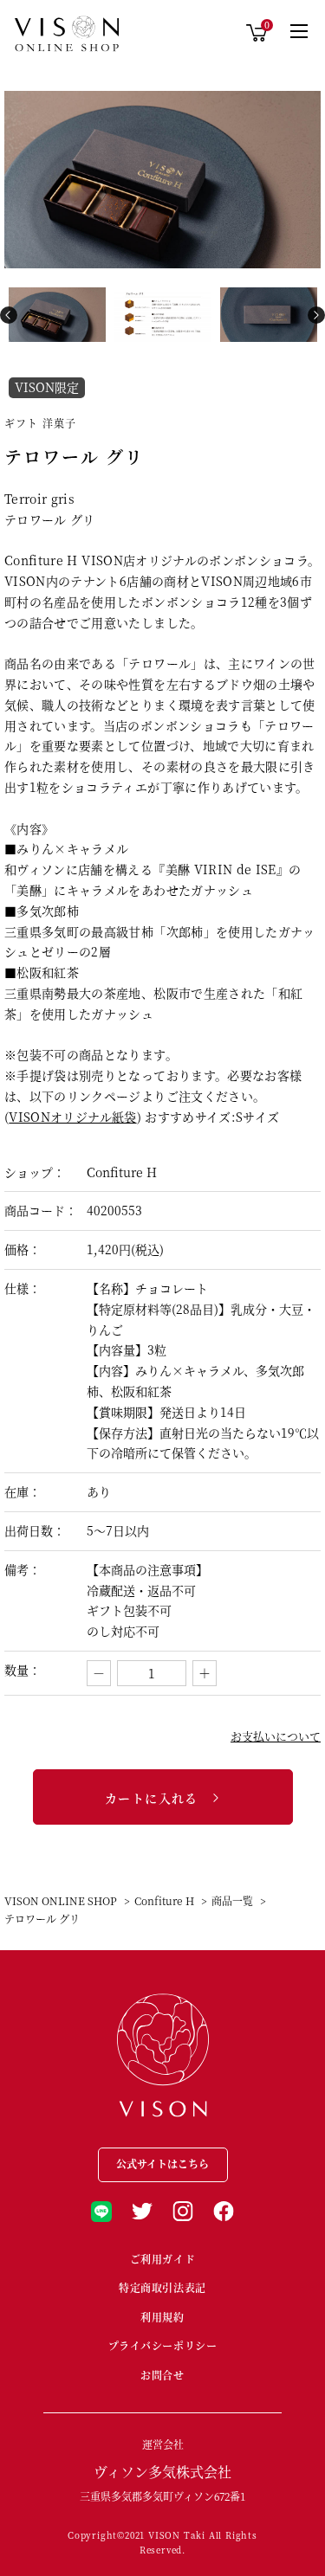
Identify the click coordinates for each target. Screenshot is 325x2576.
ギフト (22, 423)
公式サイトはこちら (162, 2164)
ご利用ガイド (163, 2259)
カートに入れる (152, 1798)
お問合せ (162, 2375)
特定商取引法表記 (162, 2287)
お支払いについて (276, 1737)
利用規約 (162, 2317)
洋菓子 (60, 423)
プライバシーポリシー (163, 2345)
